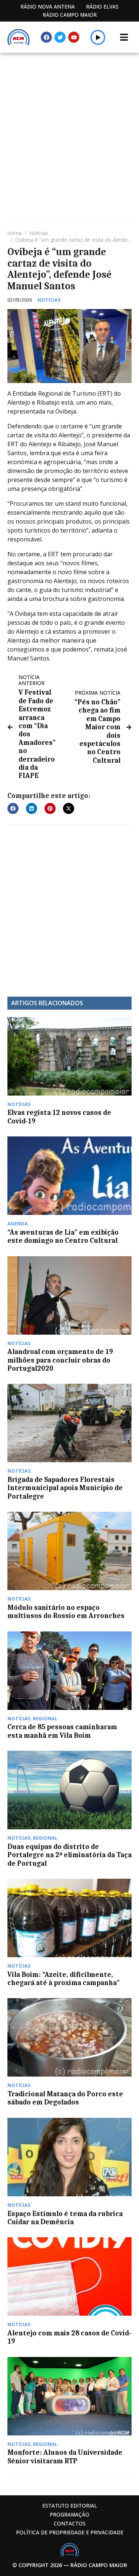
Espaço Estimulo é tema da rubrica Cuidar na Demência (65, 2218)
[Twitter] (60, 37)
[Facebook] (46, 37)
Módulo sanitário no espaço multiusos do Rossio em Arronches (66, 1612)
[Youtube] (74, 37)
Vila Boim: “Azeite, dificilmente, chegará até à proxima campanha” (64, 1979)
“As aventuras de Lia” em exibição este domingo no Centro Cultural (63, 1236)
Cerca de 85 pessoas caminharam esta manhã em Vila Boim (62, 1731)
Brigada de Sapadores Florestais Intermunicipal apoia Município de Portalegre (65, 1488)
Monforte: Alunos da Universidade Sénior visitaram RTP (65, 2457)
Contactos (70, 2523)
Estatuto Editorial (70, 2506)
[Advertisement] (69, 126)
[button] (98, 37)
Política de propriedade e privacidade (70, 2532)
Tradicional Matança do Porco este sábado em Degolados (65, 2098)
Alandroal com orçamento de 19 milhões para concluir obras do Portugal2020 (60, 1360)
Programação (69, 2514)
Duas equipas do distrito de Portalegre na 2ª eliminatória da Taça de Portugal (69, 1855)
